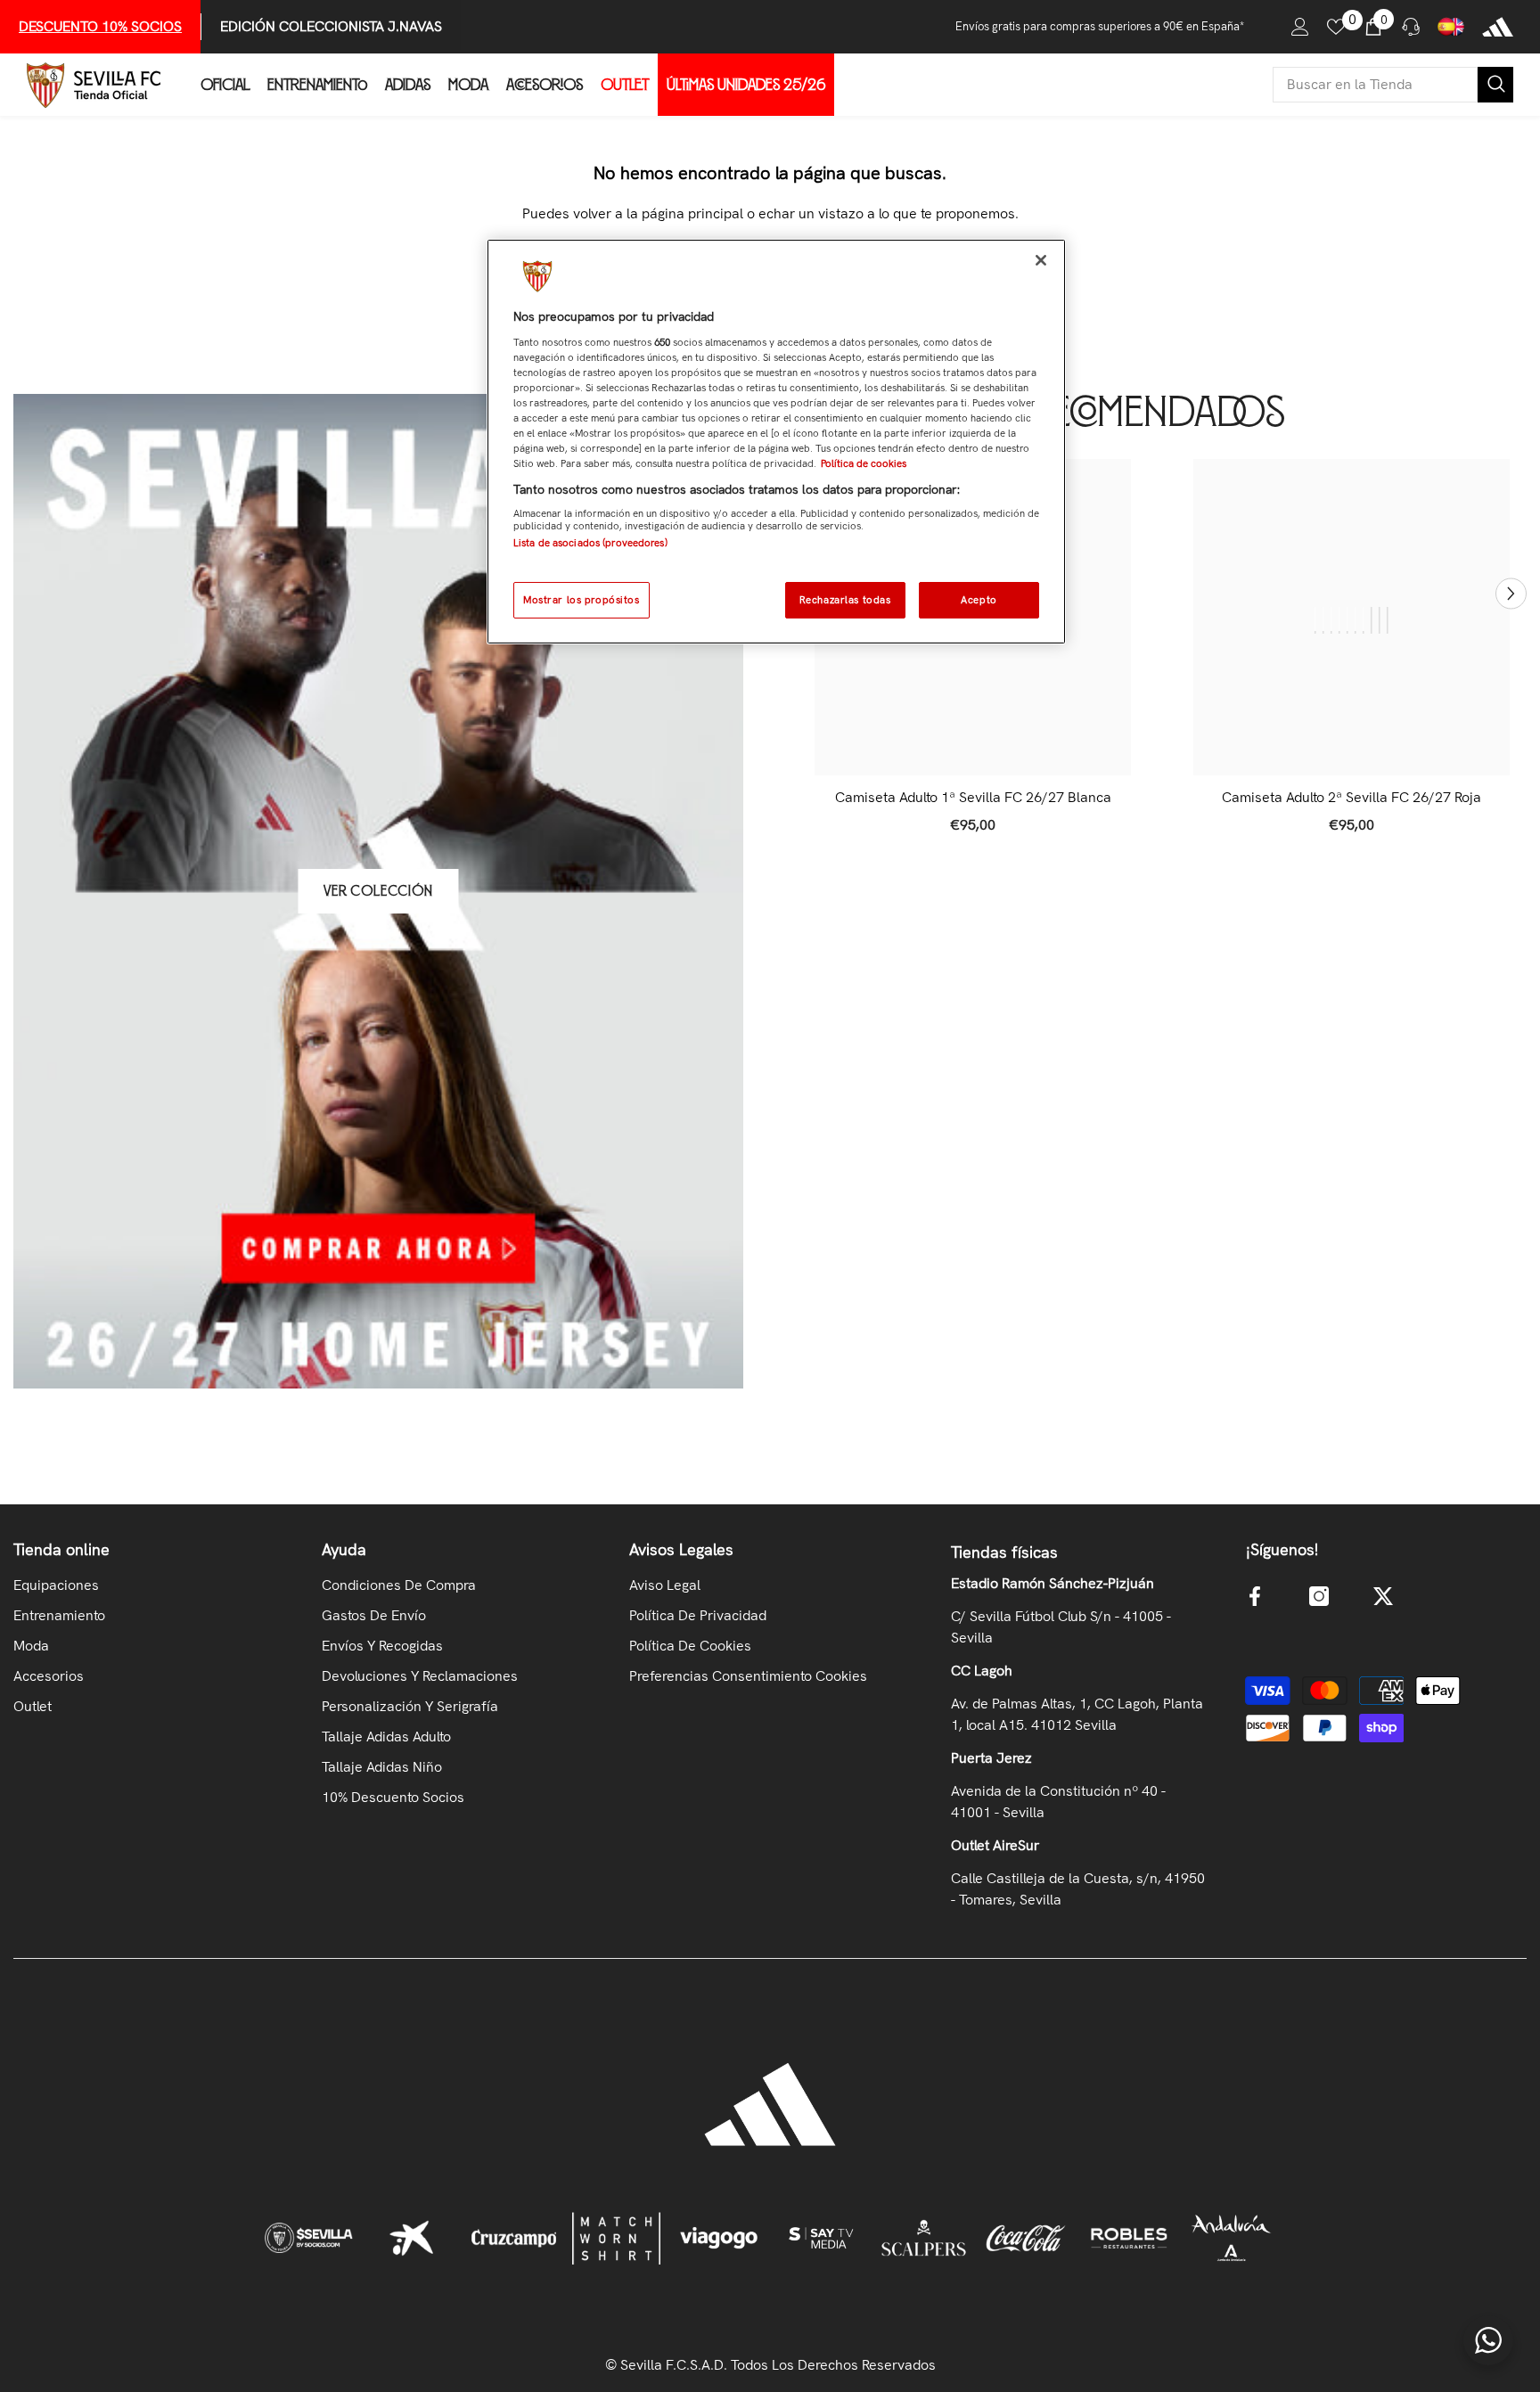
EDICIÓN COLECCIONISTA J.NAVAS (331, 26)
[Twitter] (1383, 1596)
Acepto (979, 600)
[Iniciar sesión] (1300, 27)
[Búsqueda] (1393, 85)
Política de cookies (864, 463)
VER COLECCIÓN (378, 891)
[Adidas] (1498, 27)
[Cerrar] (1041, 260)
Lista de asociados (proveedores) (590, 543)
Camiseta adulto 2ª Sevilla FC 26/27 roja (1352, 798)
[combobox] (1375, 85)
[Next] (1511, 593)
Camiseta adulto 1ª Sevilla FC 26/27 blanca (973, 798)
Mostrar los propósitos (582, 600)
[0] (1336, 27)
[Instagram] (1319, 1596)
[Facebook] (1255, 1596)
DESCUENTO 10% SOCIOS (100, 26)
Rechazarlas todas (845, 600)
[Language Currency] (1451, 27)
